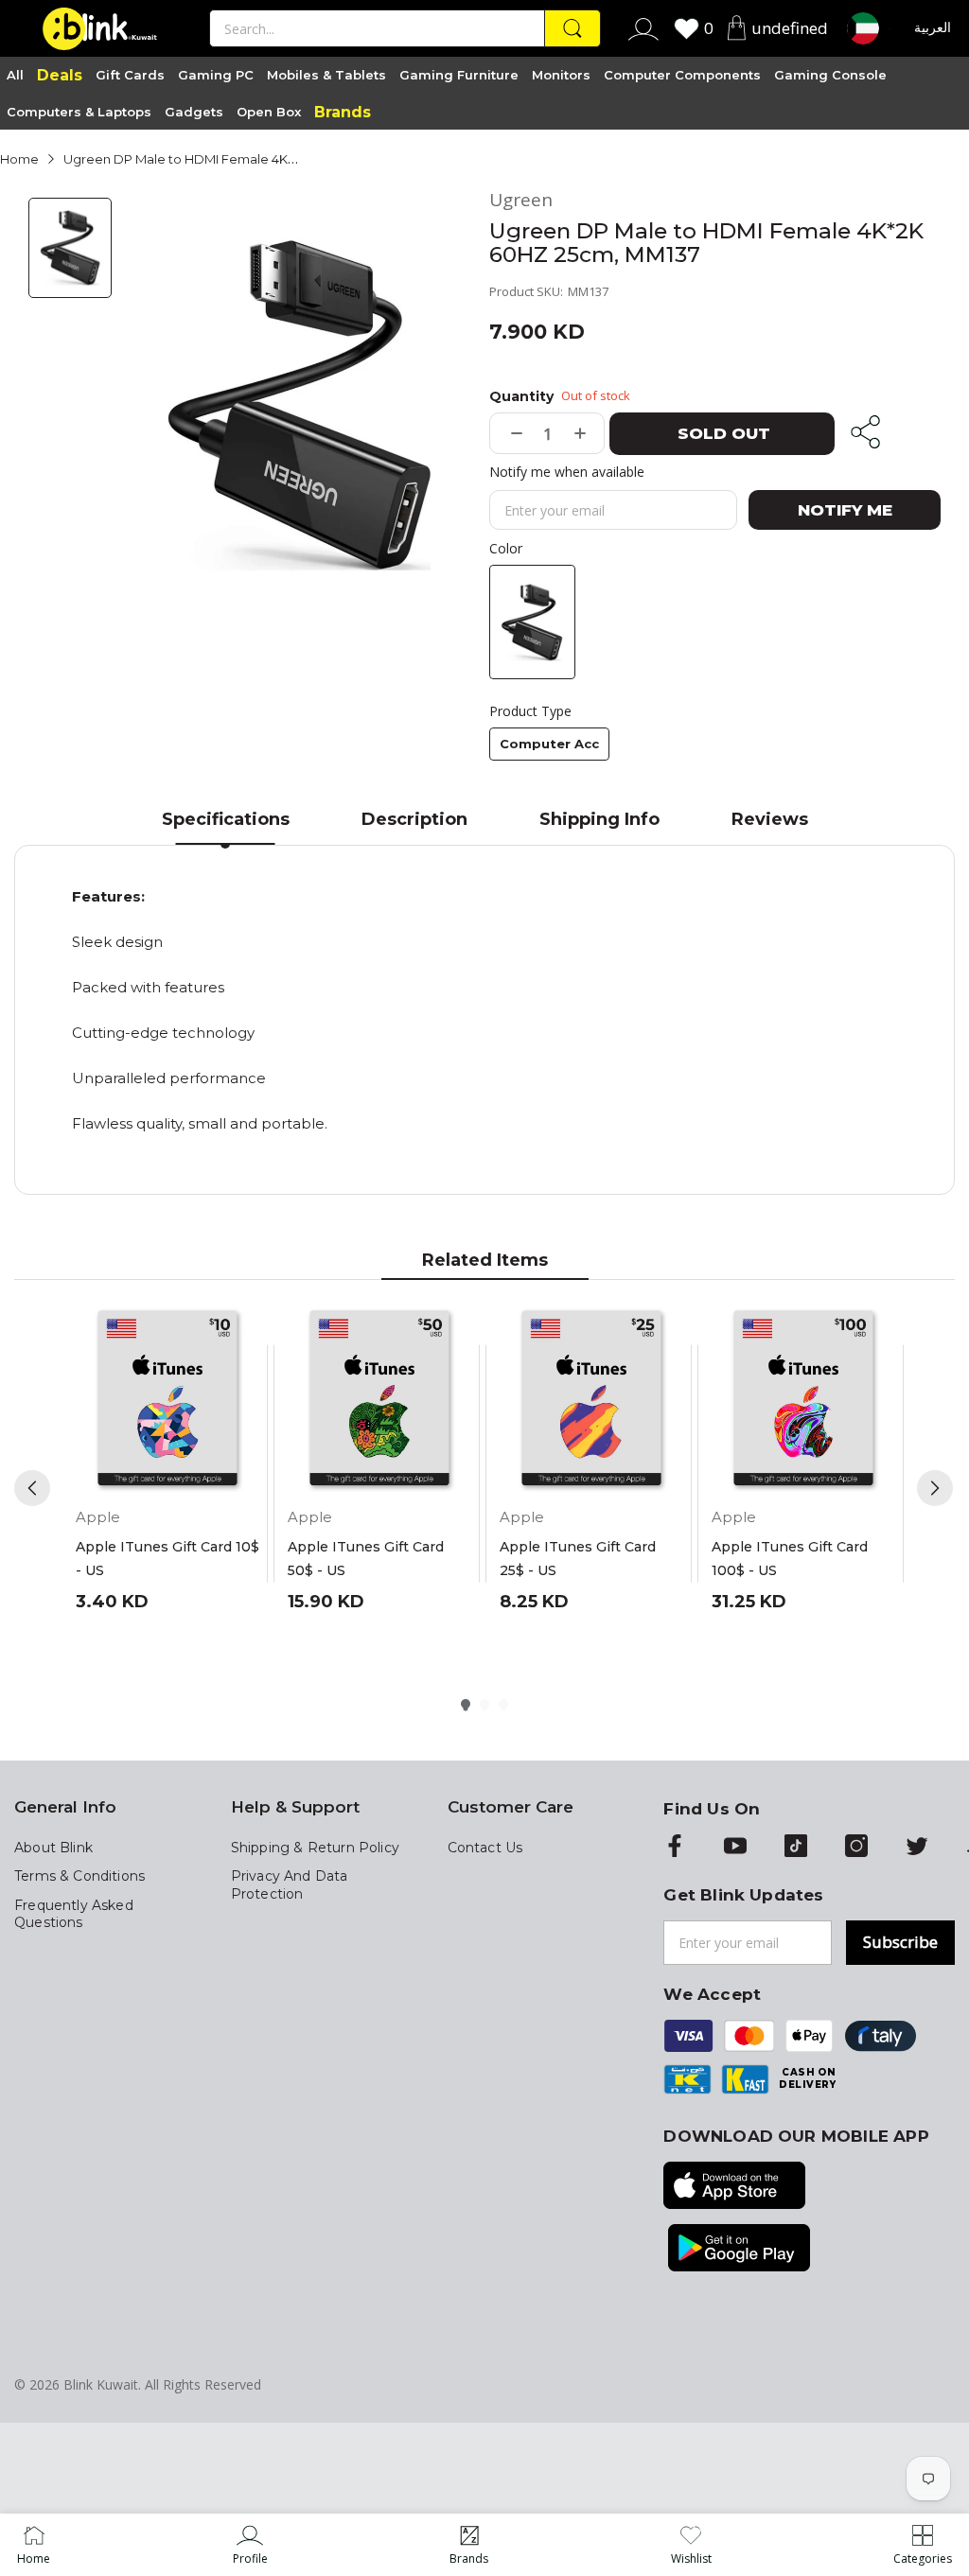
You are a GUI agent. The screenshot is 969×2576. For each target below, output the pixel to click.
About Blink (53, 1848)
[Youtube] (735, 1848)
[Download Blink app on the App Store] (734, 2187)
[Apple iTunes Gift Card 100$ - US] (803, 1400)
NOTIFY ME (845, 510)
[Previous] (32, 1488)
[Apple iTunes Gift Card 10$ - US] (167, 1400)
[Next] (935, 1488)
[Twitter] (917, 1848)
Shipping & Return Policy (315, 1848)
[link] (250, 2545)
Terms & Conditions (79, 1876)
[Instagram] (856, 1848)
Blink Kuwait (101, 2384)
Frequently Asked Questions (74, 1914)
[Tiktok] (796, 1848)
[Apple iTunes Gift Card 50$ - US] (379, 1400)
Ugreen (521, 200)
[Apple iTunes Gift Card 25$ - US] (591, 1400)
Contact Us (485, 1848)
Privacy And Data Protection (290, 1884)
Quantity (521, 396)
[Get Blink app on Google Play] (739, 2250)
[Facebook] (675, 1848)
